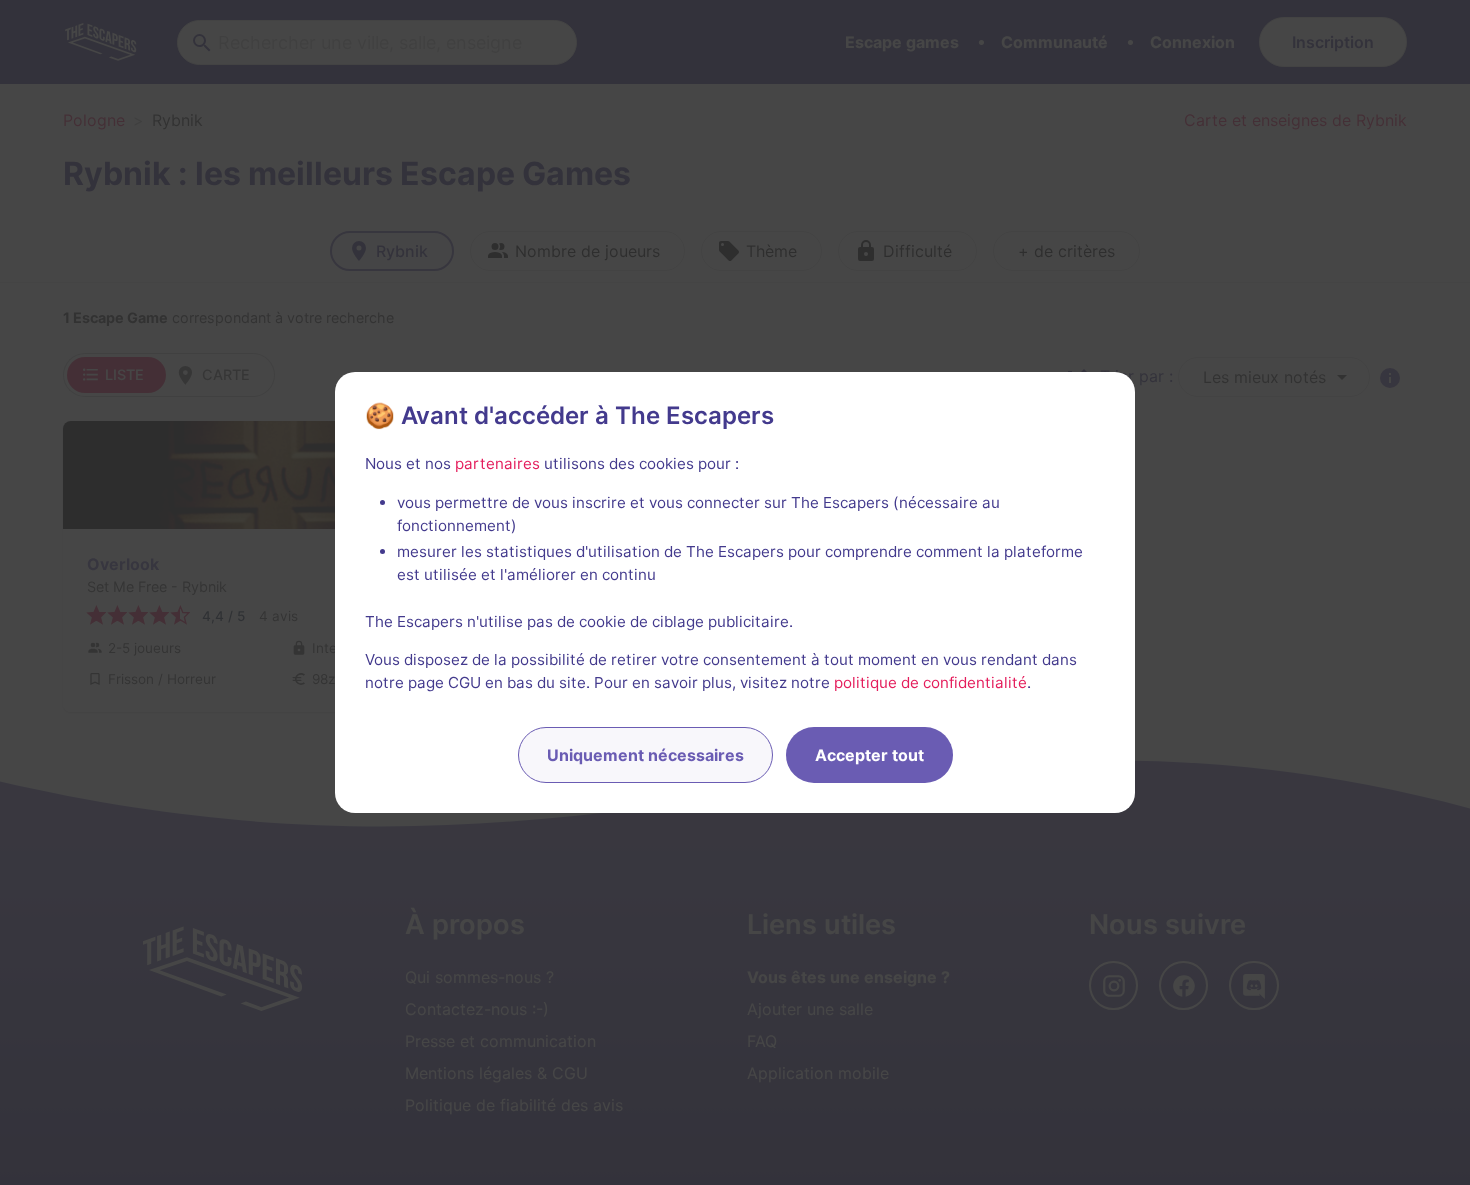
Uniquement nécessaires (645, 755)
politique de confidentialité (930, 682)
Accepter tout (869, 755)
